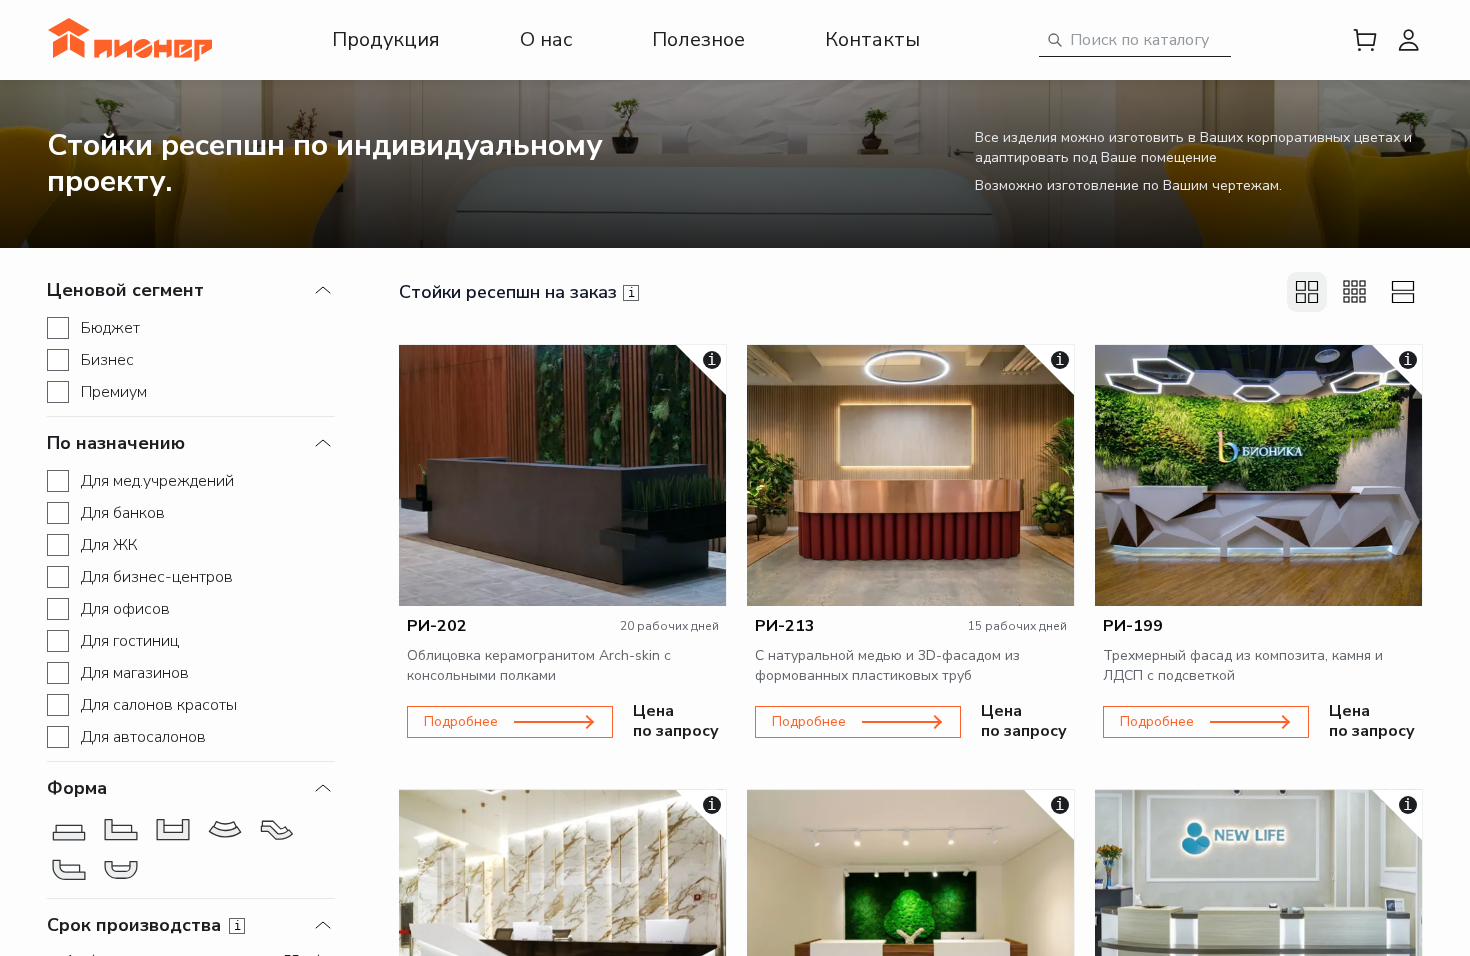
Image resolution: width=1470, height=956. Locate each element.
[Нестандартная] (277, 830)
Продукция (386, 39)
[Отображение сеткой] (1307, 292)
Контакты (872, 39)
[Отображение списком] (1403, 292)
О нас (546, 39)
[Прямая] (69, 830)
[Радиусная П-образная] (121, 870)
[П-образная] (173, 830)
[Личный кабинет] (1409, 40)
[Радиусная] (225, 830)
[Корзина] (1365, 40)
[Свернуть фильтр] (323, 290)
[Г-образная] (121, 830)
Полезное (698, 39)
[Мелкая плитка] (1355, 292)
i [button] (237, 926)
